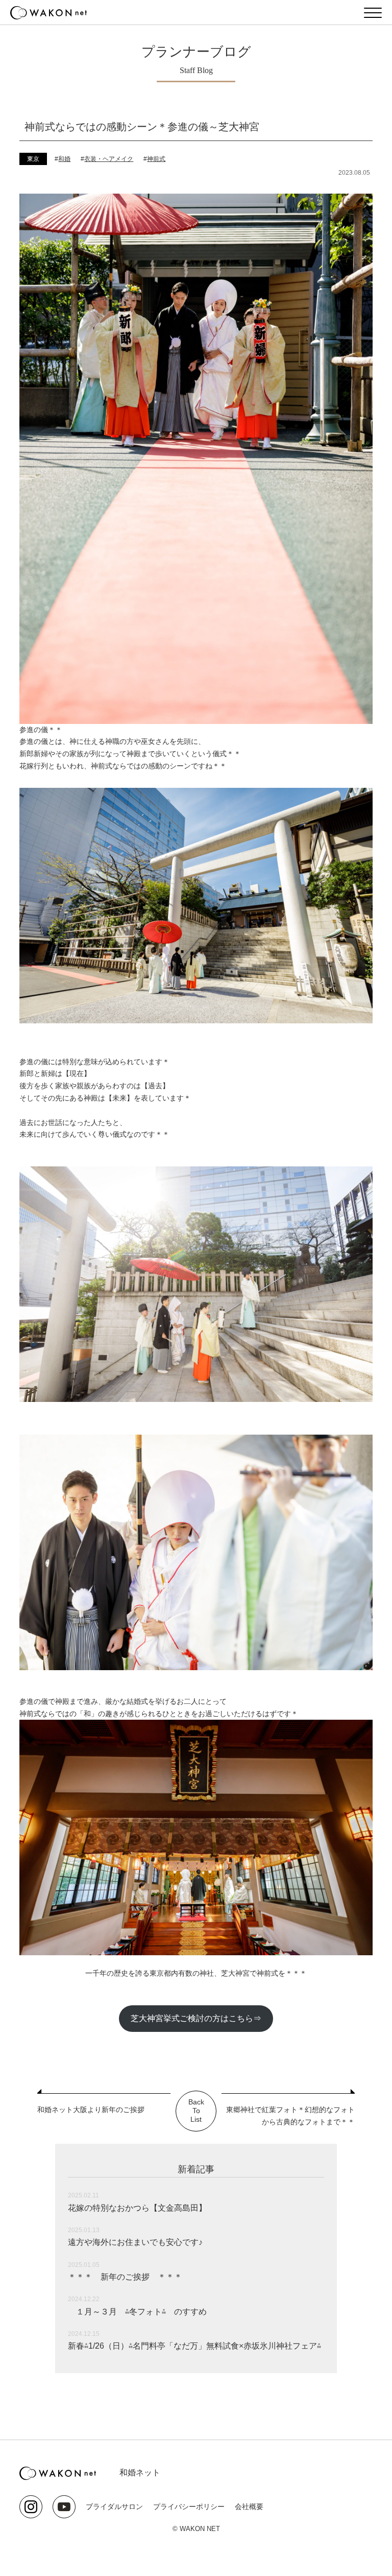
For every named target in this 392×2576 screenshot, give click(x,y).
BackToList (196, 2111)
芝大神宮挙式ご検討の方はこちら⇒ (196, 2018)
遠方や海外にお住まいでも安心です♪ (135, 2242)
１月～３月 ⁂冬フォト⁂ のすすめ (137, 2312)
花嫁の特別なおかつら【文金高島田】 (137, 2208)
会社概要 (249, 2507)
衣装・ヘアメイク (109, 159)
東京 (33, 159)
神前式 (156, 159)
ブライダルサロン (114, 2507)
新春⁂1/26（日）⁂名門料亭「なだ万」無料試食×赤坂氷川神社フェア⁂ (194, 2346)
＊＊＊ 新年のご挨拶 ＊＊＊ (125, 2277)
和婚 (64, 159)
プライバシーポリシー (189, 2507)
